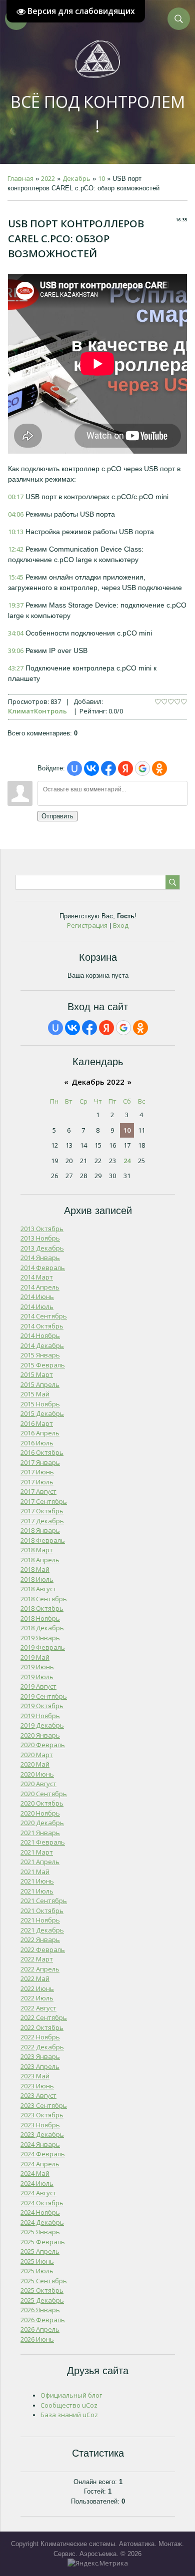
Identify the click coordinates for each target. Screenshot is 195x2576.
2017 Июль (37, 1482)
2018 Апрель (40, 1560)
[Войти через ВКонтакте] (91, 768)
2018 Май (35, 1569)
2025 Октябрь (42, 2290)
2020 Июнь (37, 1774)
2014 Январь (40, 1258)
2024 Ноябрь (40, 2212)
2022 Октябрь (42, 2027)
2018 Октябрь (42, 1608)
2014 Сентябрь (44, 1316)
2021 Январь (40, 1833)
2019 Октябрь (42, 1706)
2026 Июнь (37, 2339)
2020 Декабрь (42, 1823)
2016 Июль (37, 1443)
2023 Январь (40, 2056)
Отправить (57, 816)
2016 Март (37, 1423)
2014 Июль (37, 1306)
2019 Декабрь (42, 1725)
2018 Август (38, 1589)
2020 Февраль (43, 1745)
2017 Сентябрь (44, 1501)
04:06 (16, 514)
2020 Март (37, 1755)
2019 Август (38, 1686)
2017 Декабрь (42, 1521)
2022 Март (37, 1959)
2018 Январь (40, 1530)
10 (101, 178)
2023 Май (35, 2076)
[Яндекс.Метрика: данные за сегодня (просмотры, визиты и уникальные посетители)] (98, 2564)
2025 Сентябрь (44, 2281)
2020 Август (38, 1784)
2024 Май (35, 2173)
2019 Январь (40, 1638)
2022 (48, 178)
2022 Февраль (43, 1949)
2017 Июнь (37, 1472)
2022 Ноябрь (40, 2037)
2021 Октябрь (42, 1911)
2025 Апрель (40, 2251)
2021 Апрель (40, 1862)
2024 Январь (40, 2144)
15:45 (16, 577)
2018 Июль (37, 1579)
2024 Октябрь (42, 2203)
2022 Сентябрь (44, 2017)
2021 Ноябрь (40, 1920)
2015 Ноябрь (40, 1404)
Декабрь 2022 (98, 1082)
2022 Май (35, 1978)
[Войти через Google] (142, 768)
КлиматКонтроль (37, 711)
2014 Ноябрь (40, 1335)
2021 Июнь (37, 1881)
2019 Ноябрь (40, 1716)
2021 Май (35, 1872)
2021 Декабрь (42, 1930)
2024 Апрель (40, 2164)
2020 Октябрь (42, 1803)
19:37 (16, 605)
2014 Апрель (40, 1287)
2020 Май (35, 1764)
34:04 (16, 633)
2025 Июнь (37, 2261)
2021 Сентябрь (44, 1901)
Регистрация (87, 925)
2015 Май (35, 1394)
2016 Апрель (40, 1433)
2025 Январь (40, 2232)
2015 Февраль (43, 1365)
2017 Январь (40, 1462)
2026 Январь (40, 2310)
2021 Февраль (43, 1842)
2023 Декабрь (42, 2134)
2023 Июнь (37, 2086)
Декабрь (76, 178)
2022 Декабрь (42, 2047)
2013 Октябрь (42, 1229)
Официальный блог (71, 2395)
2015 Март (37, 1374)
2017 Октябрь (42, 1511)
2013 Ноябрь (40, 1238)
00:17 (16, 497)
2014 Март (37, 1277)
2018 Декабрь (42, 1628)
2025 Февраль (43, 2242)
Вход (121, 925)
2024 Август (38, 2193)
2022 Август (38, 2008)
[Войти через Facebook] (108, 768)
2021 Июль (37, 1891)
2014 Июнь (37, 1296)
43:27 (16, 668)
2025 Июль (37, 2271)
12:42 (16, 549)
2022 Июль (37, 1998)
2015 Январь (40, 1355)
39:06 (16, 650)
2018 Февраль (43, 1540)
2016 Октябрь (42, 1452)
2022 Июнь (37, 1988)
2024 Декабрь (42, 2222)
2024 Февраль (43, 2154)
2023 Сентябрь (44, 2105)
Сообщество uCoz (69, 2405)
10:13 (16, 532)
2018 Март (37, 1550)
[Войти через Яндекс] (125, 768)
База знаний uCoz (69, 2415)
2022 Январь (40, 1939)
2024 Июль (37, 2183)
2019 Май (35, 1657)
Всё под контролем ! (98, 114)
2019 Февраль (43, 1647)
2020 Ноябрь (40, 1813)
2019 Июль (37, 1677)
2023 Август (38, 2095)
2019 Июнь (37, 1667)
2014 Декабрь (42, 1345)
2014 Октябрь (42, 1326)
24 (127, 1161)
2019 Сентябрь (44, 1696)
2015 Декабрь (42, 1413)
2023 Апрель (40, 2066)
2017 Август (38, 1491)
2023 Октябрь (42, 2115)
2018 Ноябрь (40, 1618)
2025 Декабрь (42, 2300)
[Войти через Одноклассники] (159, 768)
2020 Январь (40, 1735)
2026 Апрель (40, 2329)
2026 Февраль (43, 2320)
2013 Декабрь (42, 1248)
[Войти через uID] (74, 768)
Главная (20, 178)
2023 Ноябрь (40, 2125)
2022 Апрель (40, 1969)
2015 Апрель (40, 1384)
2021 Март (37, 1852)
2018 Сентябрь (44, 1599)
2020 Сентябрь (44, 1794)
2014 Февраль (43, 1268)
